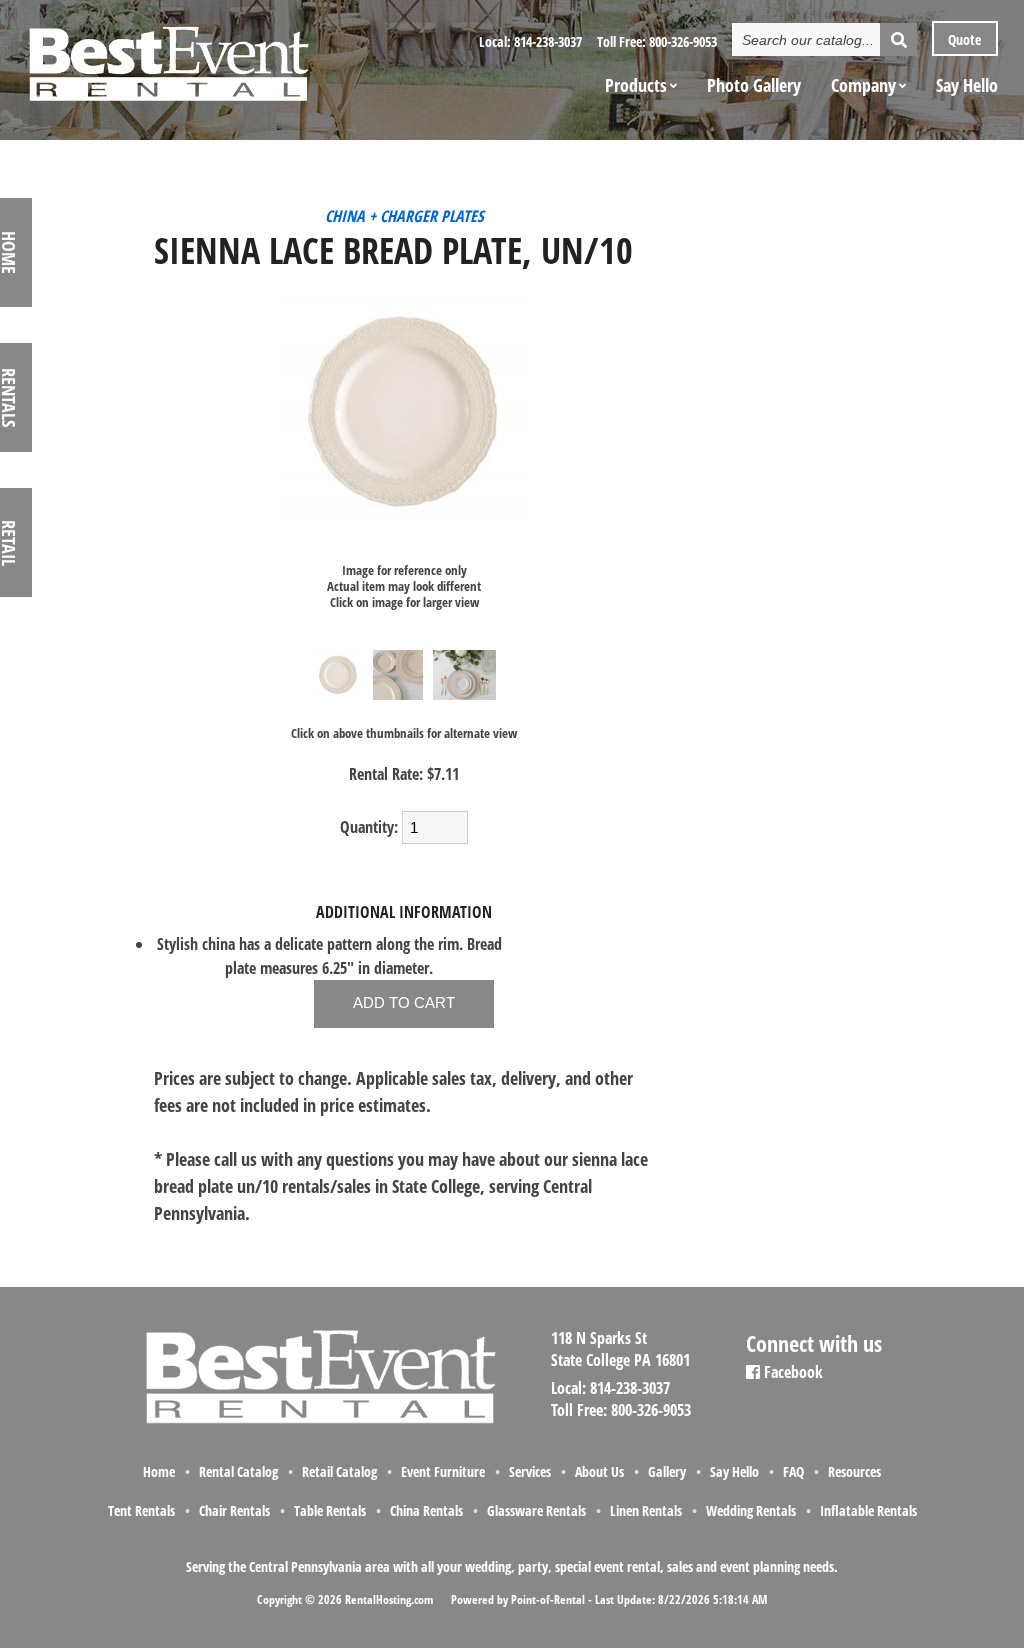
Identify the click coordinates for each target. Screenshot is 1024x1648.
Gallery (667, 1471)
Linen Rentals (646, 1510)
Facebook (791, 1372)
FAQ (793, 1471)
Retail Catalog (339, 1471)
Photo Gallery (754, 85)
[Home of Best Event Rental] (319, 1421)
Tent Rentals (141, 1510)
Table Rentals (330, 1510)
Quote (963, 39)
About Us (599, 1471)
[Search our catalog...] (898, 39)
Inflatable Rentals (868, 1510)
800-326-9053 (683, 41)
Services (530, 1471)
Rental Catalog (238, 1471)
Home (159, 1471)
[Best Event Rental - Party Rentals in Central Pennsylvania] (168, 56)
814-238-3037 (548, 41)
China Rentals (426, 1510)
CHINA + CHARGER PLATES (404, 216)
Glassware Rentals (536, 1510)
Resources (854, 1471)
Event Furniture (443, 1471)
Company (863, 85)
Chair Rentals (234, 1510)
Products (636, 85)
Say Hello (967, 85)
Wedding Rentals (751, 1510)
